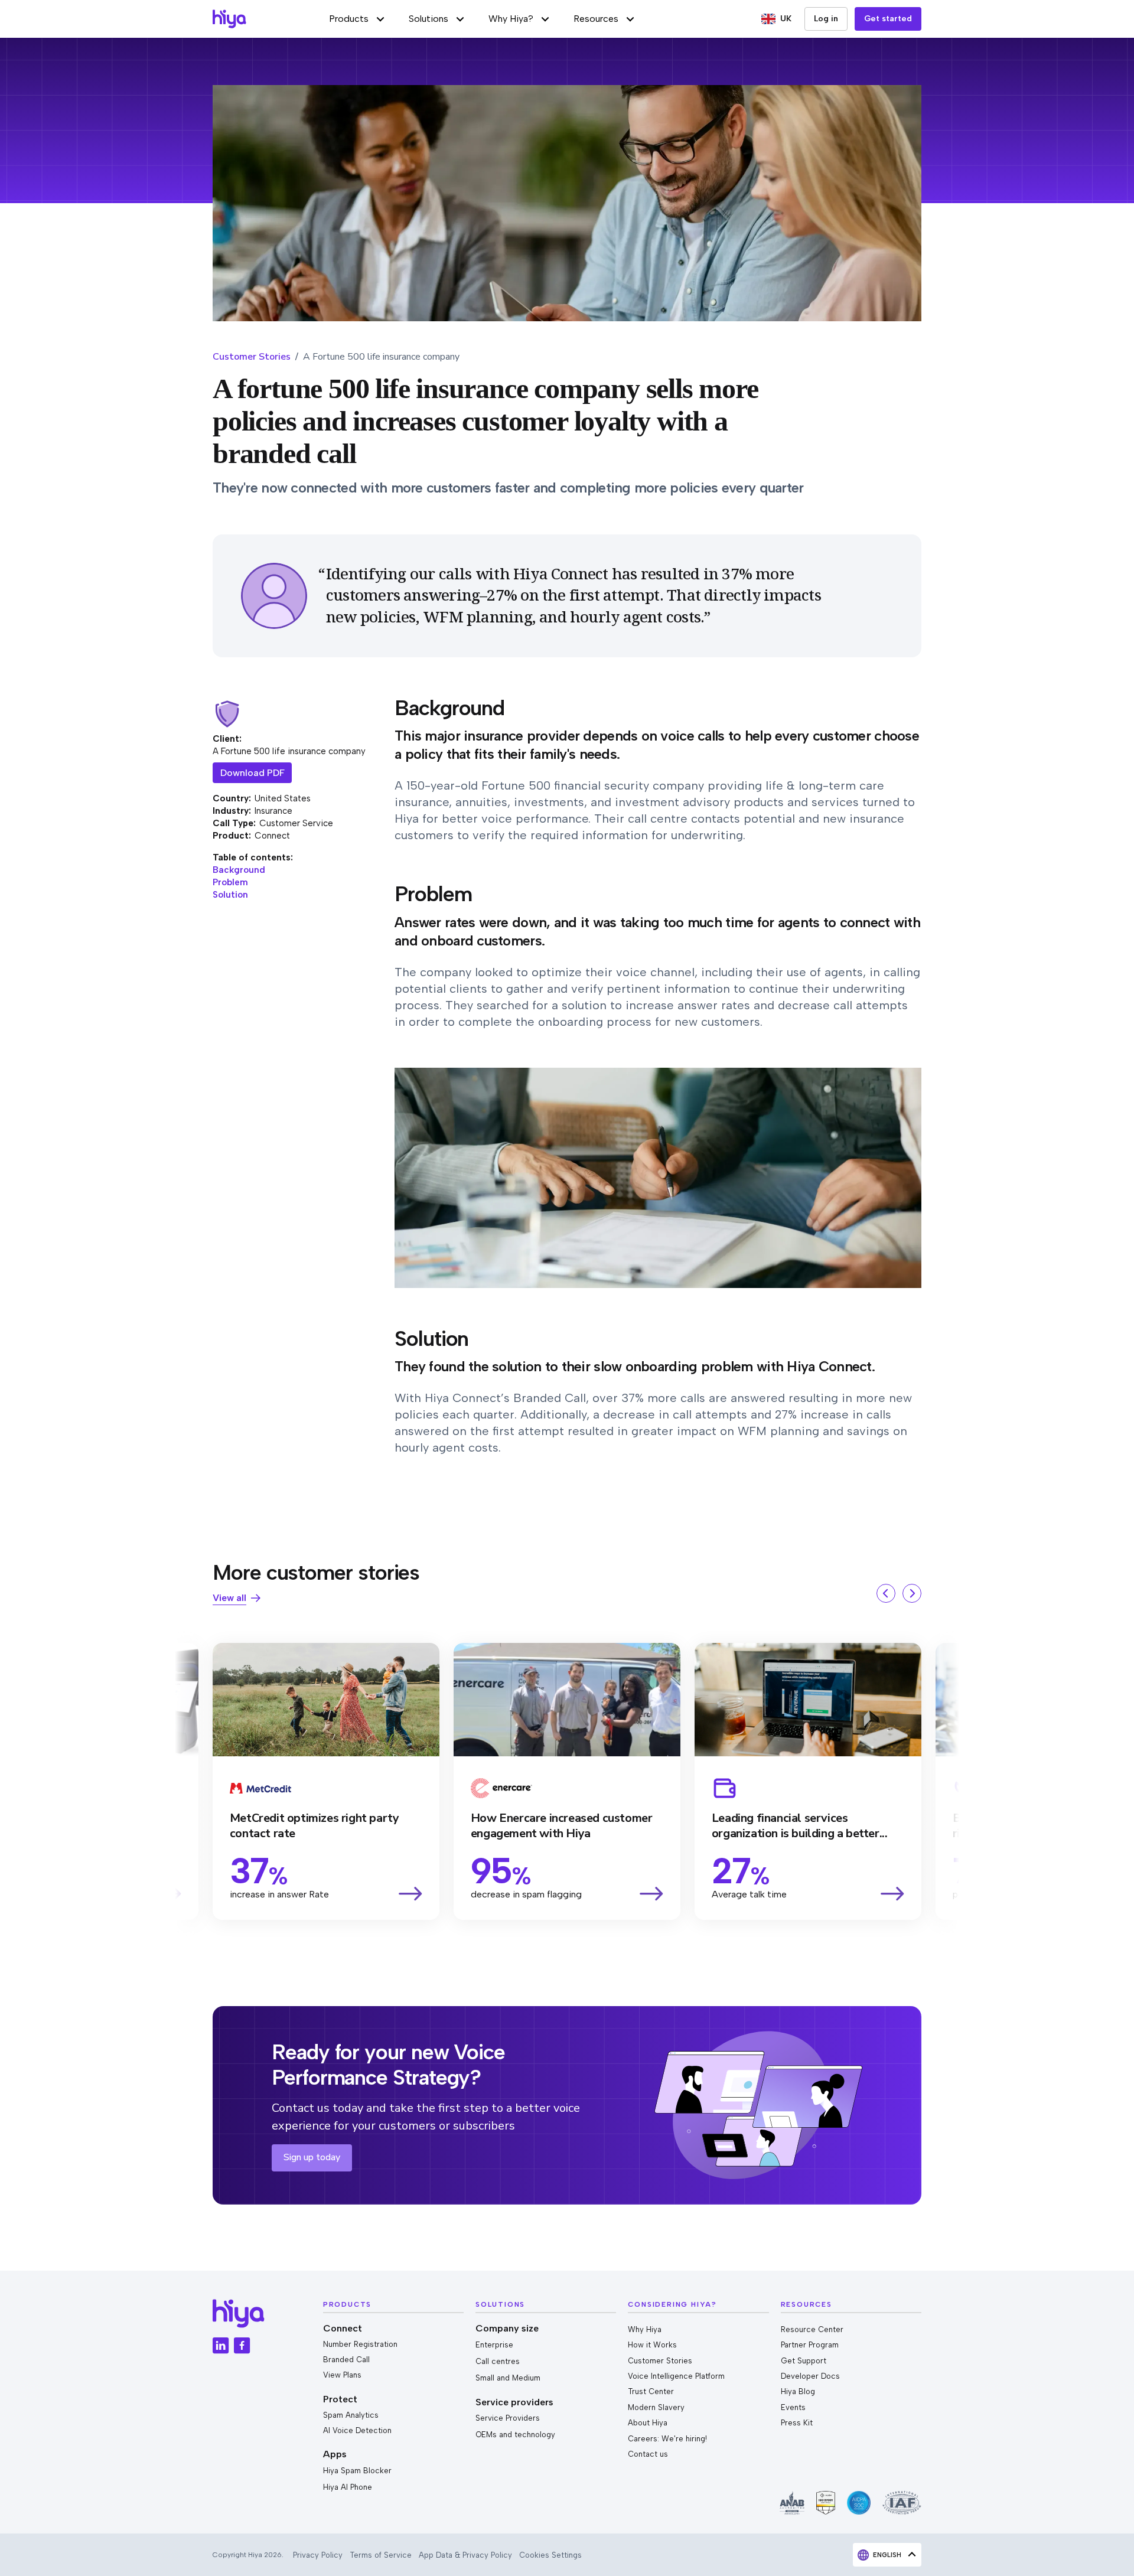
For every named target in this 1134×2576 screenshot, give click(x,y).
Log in (826, 19)
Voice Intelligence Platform (676, 2376)
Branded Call (346, 2360)
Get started (888, 19)
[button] (357, 19)
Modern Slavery (656, 2407)
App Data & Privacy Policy (465, 2555)
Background (239, 870)
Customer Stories (252, 357)
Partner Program (810, 2345)
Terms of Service (381, 2555)
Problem (230, 882)
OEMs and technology (515, 2435)
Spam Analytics (351, 2415)
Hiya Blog (798, 2391)
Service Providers (508, 2418)
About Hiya (648, 2423)
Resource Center (812, 2329)
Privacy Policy (318, 2555)
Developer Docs (810, 2376)
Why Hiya (645, 2329)
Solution (230, 895)
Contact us (648, 2454)
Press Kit (797, 2423)
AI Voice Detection (357, 2430)
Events (793, 2407)
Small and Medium (508, 2378)
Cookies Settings (550, 2555)
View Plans (342, 2375)
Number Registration (360, 2344)
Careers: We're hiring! (667, 2439)
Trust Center (651, 2391)
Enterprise (494, 2345)
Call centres (498, 2361)
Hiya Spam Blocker (357, 2471)
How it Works (652, 2345)
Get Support (804, 2361)
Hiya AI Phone (348, 2487)
